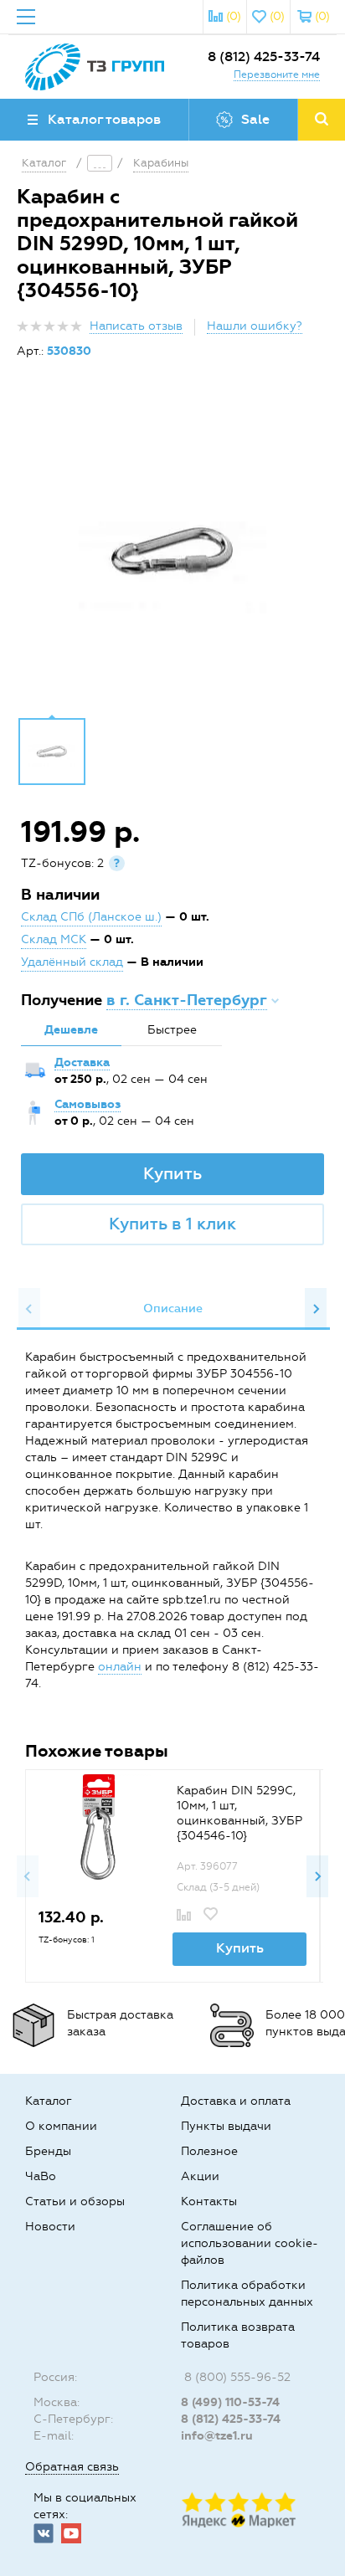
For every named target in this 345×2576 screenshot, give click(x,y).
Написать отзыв (136, 326)
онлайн (120, 1667)
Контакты (209, 2201)
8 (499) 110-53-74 (230, 2402)
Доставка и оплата (236, 2101)
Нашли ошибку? (255, 326)
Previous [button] (29, 1309)
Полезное (209, 2151)
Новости (50, 2227)
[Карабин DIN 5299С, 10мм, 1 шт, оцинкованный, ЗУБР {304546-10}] (98, 1827)
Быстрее (172, 1030)
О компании (61, 2126)
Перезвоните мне (277, 74)
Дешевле (71, 1030)
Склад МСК (54, 939)
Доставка (82, 1062)
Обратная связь (72, 2467)
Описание (173, 1309)
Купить (172, 1173)
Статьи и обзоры (75, 2201)
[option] (172, 551)
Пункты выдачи (226, 2126)
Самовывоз (88, 1104)
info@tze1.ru (217, 2436)
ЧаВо (41, 2176)
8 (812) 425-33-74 (264, 56)
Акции (200, 2176)
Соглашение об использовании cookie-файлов (250, 2243)
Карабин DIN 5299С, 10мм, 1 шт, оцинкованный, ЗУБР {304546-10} (239, 1813)
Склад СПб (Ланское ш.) (91, 917)
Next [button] (316, 1309)
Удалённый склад (72, 962)
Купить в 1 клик (172, 1224)
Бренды (48, 2151)
